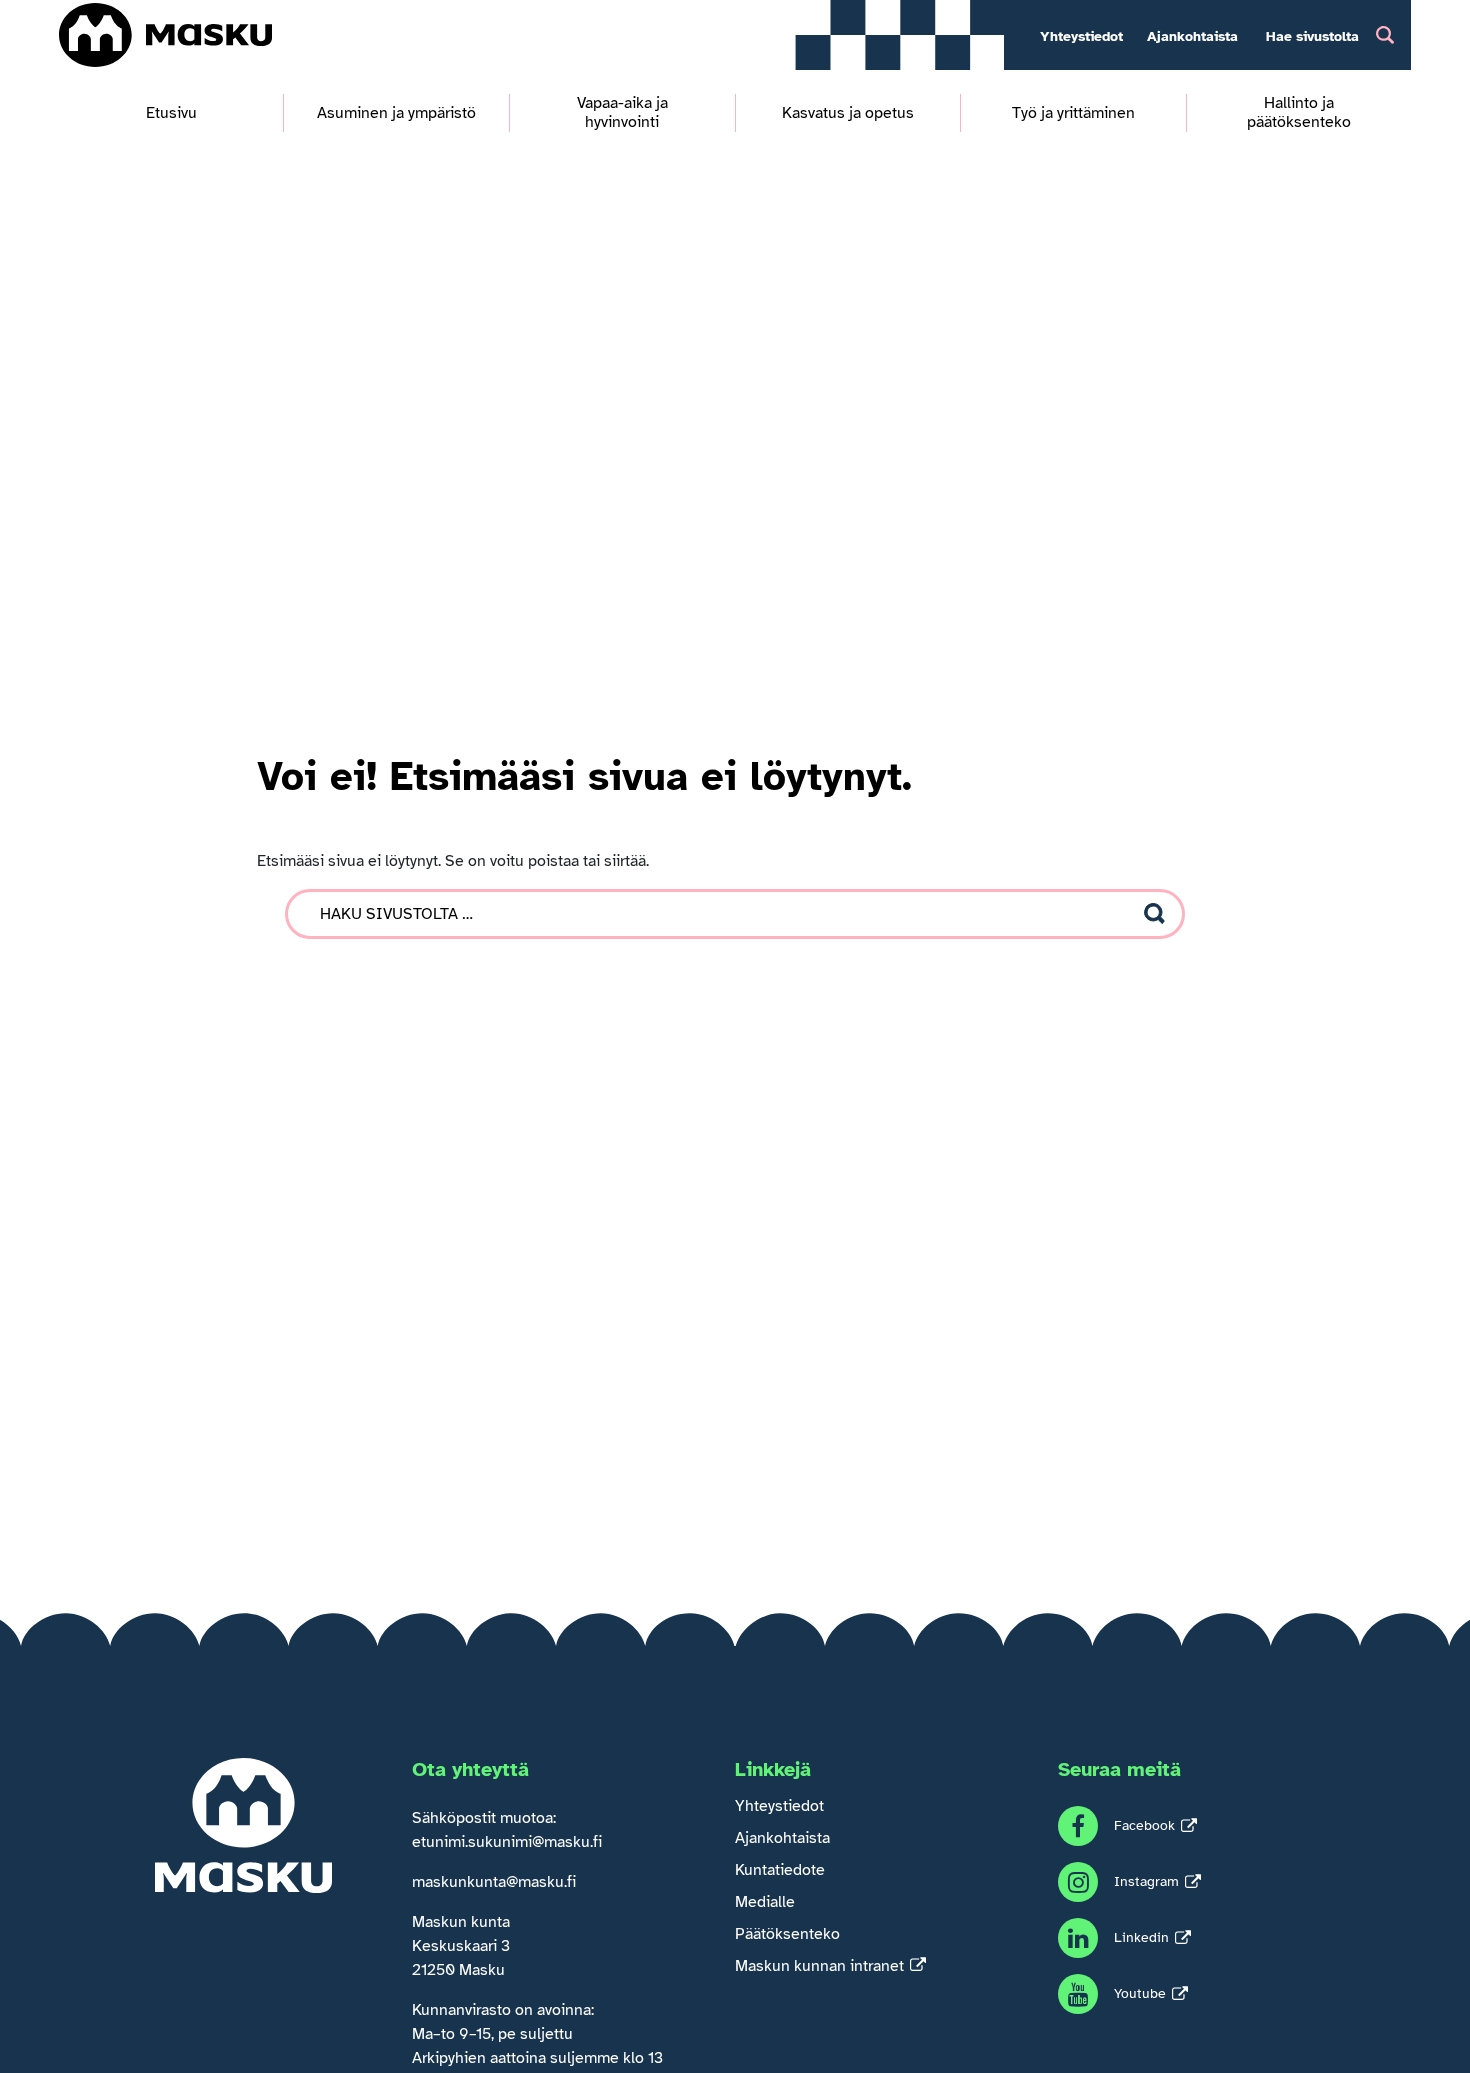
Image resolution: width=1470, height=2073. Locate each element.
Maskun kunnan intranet (819, 1966)
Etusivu (171, 113)
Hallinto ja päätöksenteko (1299, 113)
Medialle (765, 1902)
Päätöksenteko (787, 1934)
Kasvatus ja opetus (848, 113)
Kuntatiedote (780, 1870)
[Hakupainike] (1385, 34)
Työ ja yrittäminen (1073, 113)
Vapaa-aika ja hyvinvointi (622, 113)
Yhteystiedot (1081, 36)
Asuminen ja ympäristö (396, 113)
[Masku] (165, 35)
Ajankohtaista (1192, 36)
